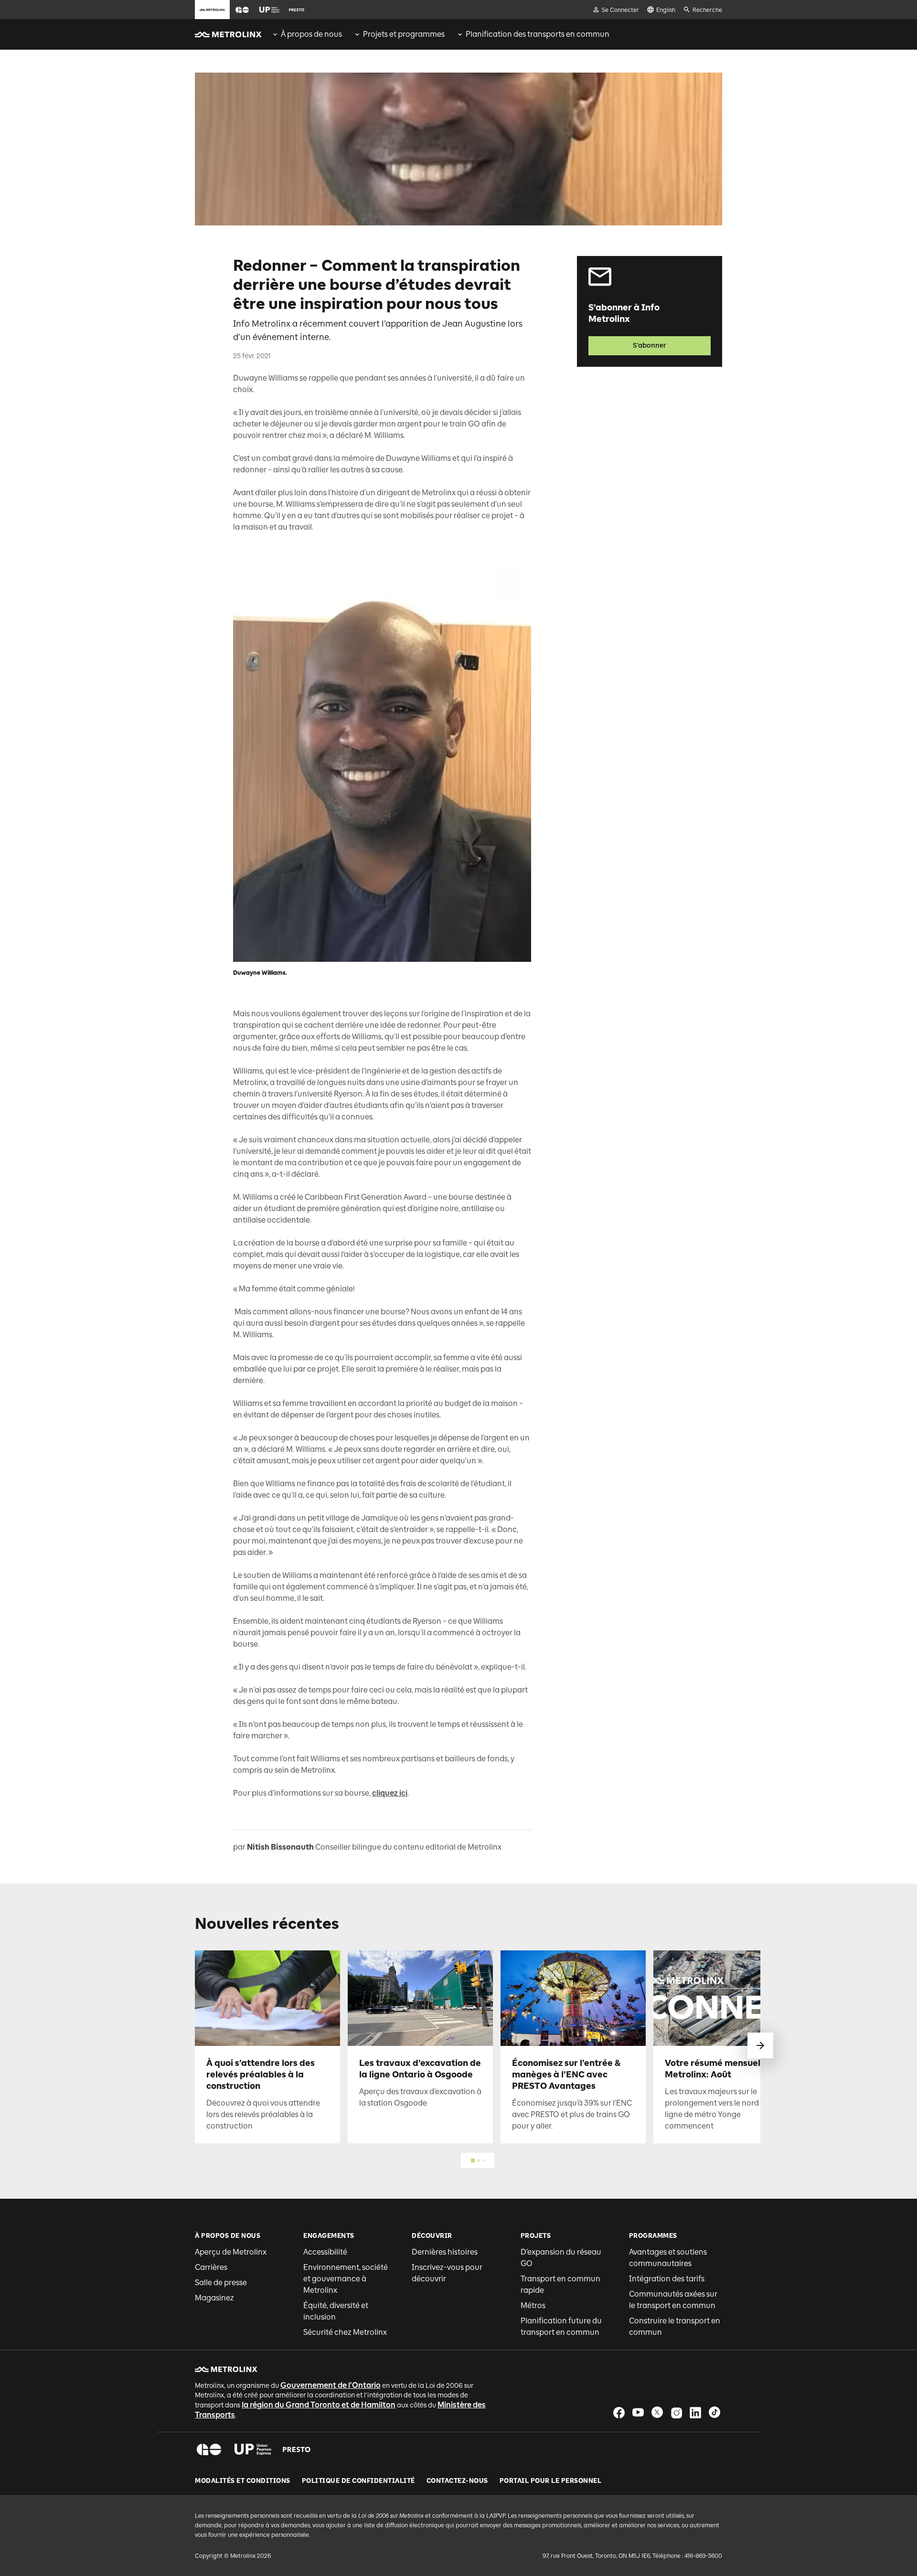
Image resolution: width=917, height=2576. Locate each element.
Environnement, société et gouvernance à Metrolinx (346, 2279)
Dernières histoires (445, 2252)
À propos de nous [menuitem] (311, 34)
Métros (533, 2305)
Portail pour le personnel (551, 2481)
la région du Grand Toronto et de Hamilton (319, 2405)
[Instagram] (676, 2412)
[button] (242, 10)
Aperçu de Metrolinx (231, 2252)
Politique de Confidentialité (358, 2481)
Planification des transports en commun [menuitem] (538, 34)
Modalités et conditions (243, 2481)
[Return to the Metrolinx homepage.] (228, 34)
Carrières (211, 2267)
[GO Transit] (209, 2449)
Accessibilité (325, 2252)
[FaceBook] (619, 2412)
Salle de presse (221, 2283)
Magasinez (214, 2298)
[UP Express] (253, 2449)
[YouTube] (638, 2412)
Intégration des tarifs (667, 2279)
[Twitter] (657, 2412)
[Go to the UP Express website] (269, 10)
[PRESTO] (297, 2449)
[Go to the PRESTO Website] (297, 10)
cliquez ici (390, 1793)
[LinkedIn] (695, 2412)
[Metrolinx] (226, 2369)
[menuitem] (307, 34)
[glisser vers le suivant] (760, 2045)
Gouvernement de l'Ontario (331, 2385)
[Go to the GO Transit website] (242, 10)
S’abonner (650, 346)
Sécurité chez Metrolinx (345, 2332)
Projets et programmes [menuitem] (404, 34)
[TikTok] (714, 2412)
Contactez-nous (457, 2481)
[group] (307, 34)
